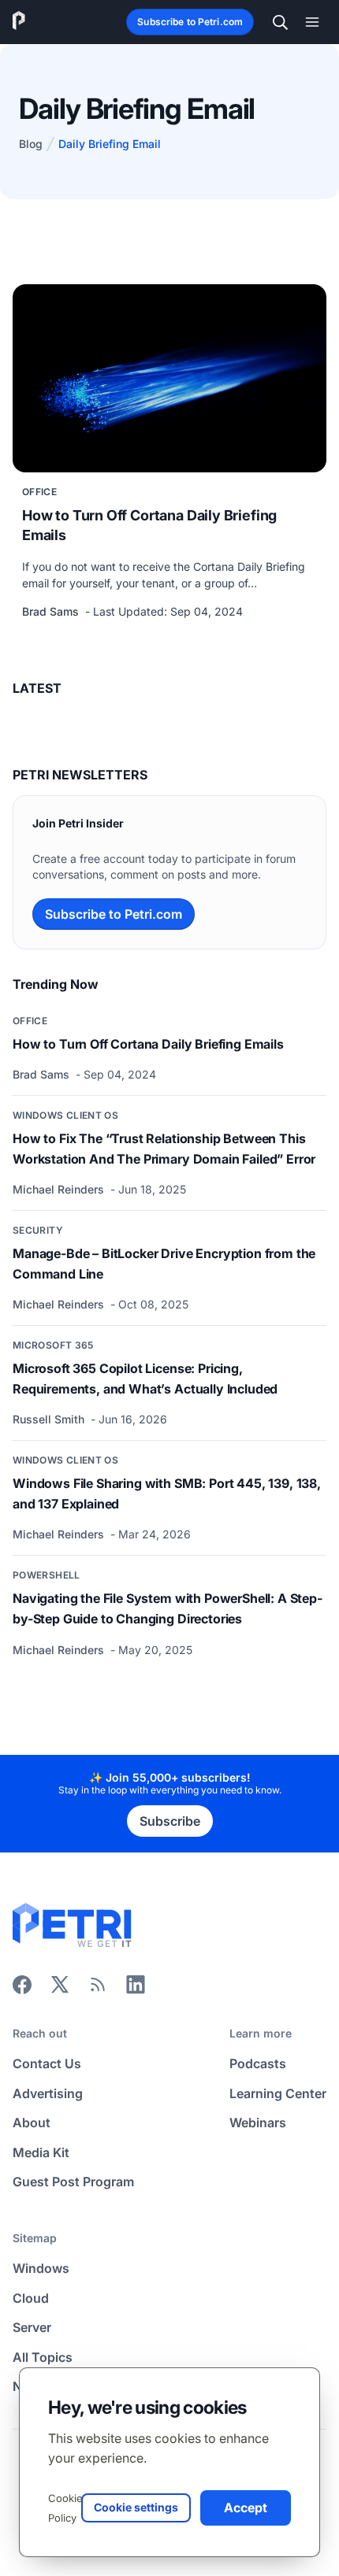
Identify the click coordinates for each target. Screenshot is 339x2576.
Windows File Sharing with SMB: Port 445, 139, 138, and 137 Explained (167, 1493)
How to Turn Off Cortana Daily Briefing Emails (149, 525)
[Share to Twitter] (60, 1989)
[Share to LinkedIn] (136, 1989)
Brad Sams (52, 611)
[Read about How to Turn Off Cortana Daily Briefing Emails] (169, 378)
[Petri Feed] (98, 1989)
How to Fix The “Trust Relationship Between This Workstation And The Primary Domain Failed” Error (164, 1149)
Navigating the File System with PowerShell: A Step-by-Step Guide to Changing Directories (168, 1608)
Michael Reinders (60, 1189)
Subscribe (170, 1821)
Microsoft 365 (53, 1345)
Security (38, 1230)
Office (39, 492)
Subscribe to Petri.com (190, 22)
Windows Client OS (65, 1115)
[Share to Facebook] (22, 1989)
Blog (31, 144)
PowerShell (47, 1575)
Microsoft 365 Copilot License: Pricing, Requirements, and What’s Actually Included (145, 1379)
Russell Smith (50, 1419)
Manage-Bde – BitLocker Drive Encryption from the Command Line (164, 1264)
